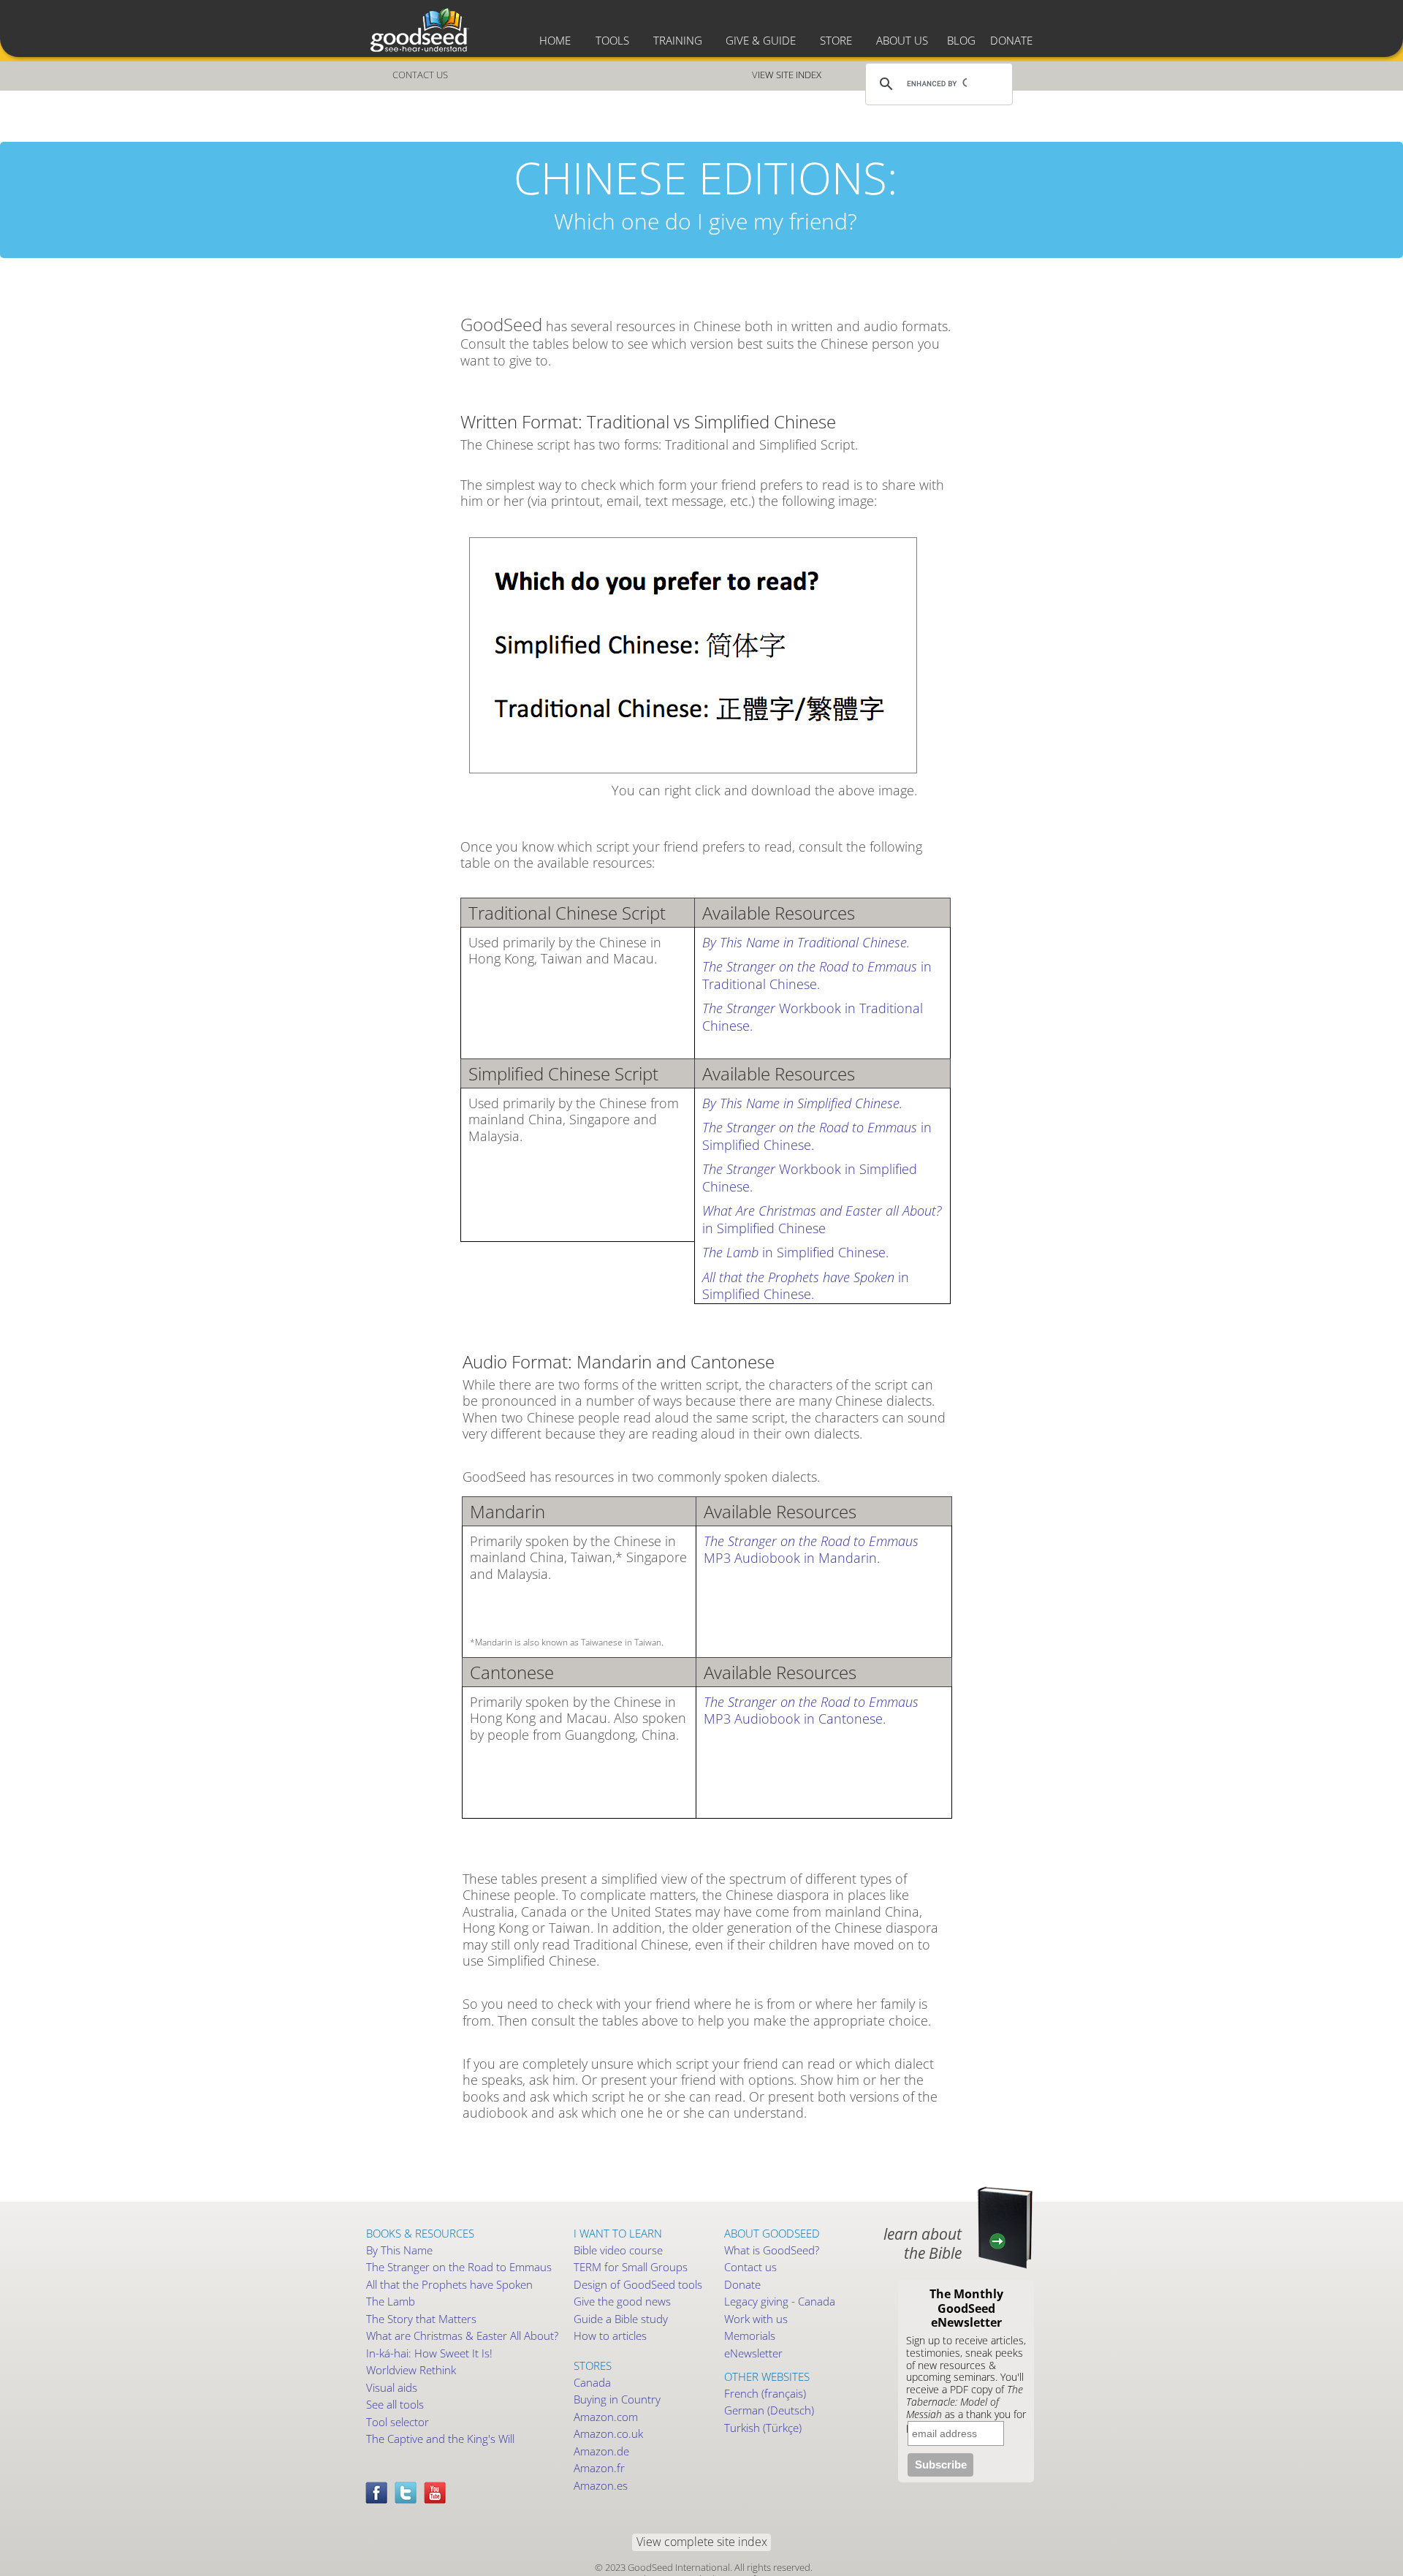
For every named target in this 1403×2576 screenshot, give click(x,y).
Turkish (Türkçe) (763, 2428)
